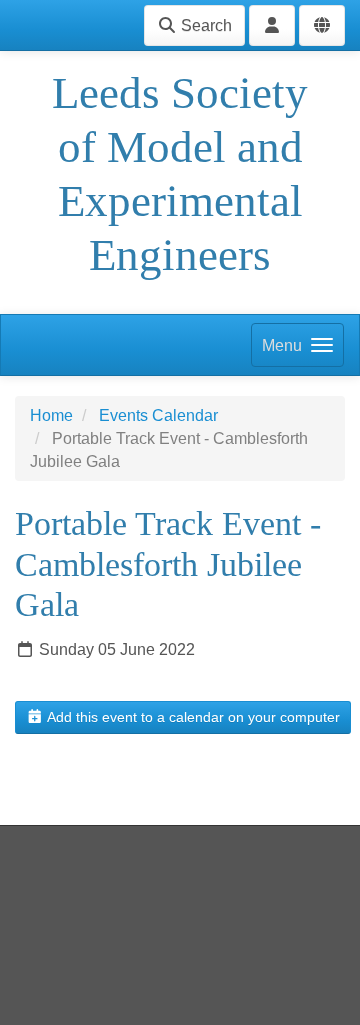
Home (51, 415)
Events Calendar (158, 415)
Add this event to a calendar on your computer (192, 717)
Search (204, 25)
